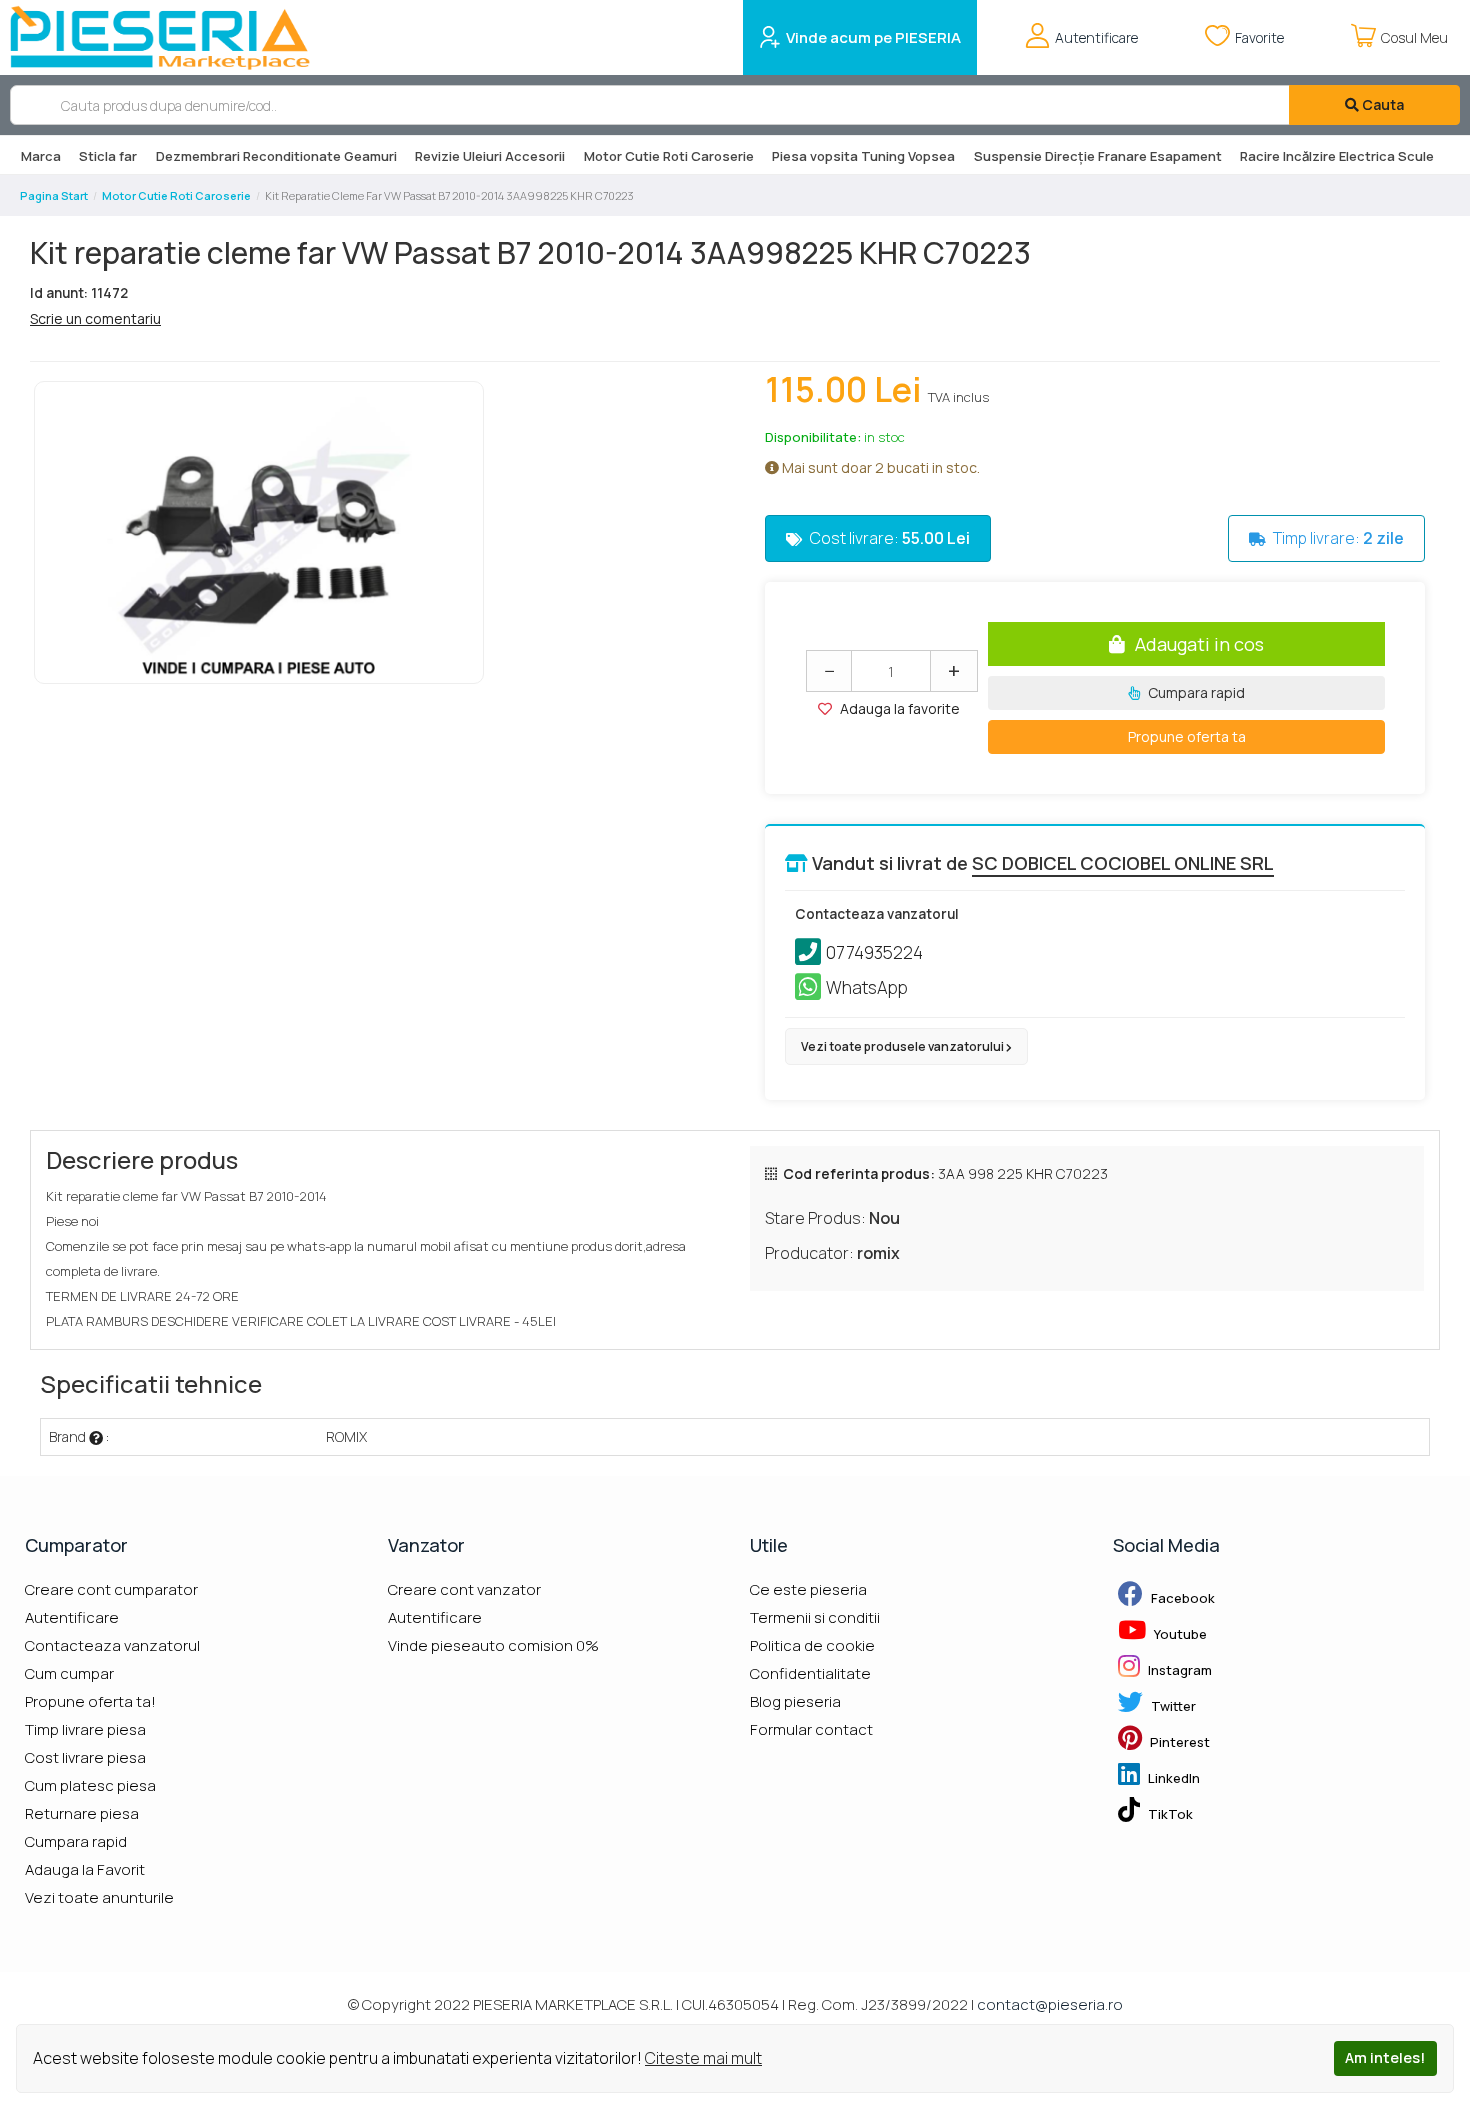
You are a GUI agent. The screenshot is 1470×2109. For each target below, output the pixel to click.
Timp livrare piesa (85, 1729)
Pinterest (1178, 1742)
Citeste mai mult (703, 2058)
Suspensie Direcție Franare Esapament (1098, 156)
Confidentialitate (810, 1673)
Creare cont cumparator (111, 1589)
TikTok (1169, 1814)
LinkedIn (1172, 1778)
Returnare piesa (82, 1813)
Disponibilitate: (813, 437)
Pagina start (54, 195)
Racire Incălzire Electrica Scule (1337, 156)
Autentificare (72, 1617)
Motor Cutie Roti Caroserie (669, 156)
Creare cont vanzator (464, 1589)
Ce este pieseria (808, 1589)
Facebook (1181, 1598)
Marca (41, 156)
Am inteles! (1385, 2057)
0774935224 (874, 952)
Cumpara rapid (1195, 692)
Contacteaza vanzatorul (112, 1645)
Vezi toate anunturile (99, 1897)
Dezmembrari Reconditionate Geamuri (276, 156)
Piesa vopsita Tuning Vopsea (863, 156)
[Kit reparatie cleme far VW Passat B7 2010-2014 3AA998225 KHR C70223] (259, 532)
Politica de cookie (812, 1645)
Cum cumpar (69, 1673)
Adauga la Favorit (85, 1869)
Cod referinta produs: (859, 1173)
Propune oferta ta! (90, 1701)
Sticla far (108, 156)
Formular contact (811, 1729)
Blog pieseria (795, 1701)
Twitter (1172, 1706)
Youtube (1179, 1634)
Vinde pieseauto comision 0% (493, 1645)
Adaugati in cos (1199, 644)
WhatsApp (867, 987)
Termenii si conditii (815, 1617)
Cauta (1381, 104)
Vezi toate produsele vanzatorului (903, 1046)
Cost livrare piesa (85, 1757)
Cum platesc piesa (90, 1785)
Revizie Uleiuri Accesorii (490, 156)
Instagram (1178, 1670)
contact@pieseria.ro (1050, 2004)
